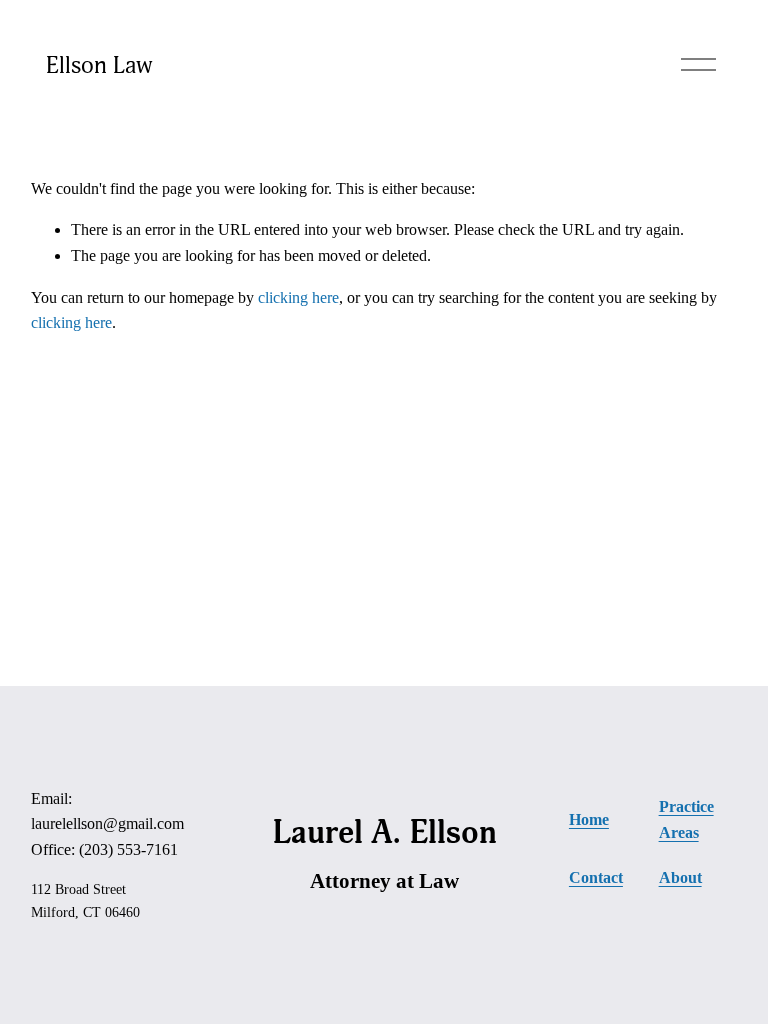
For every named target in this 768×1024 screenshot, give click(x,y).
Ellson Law (99, 65)
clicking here (298, 297)
